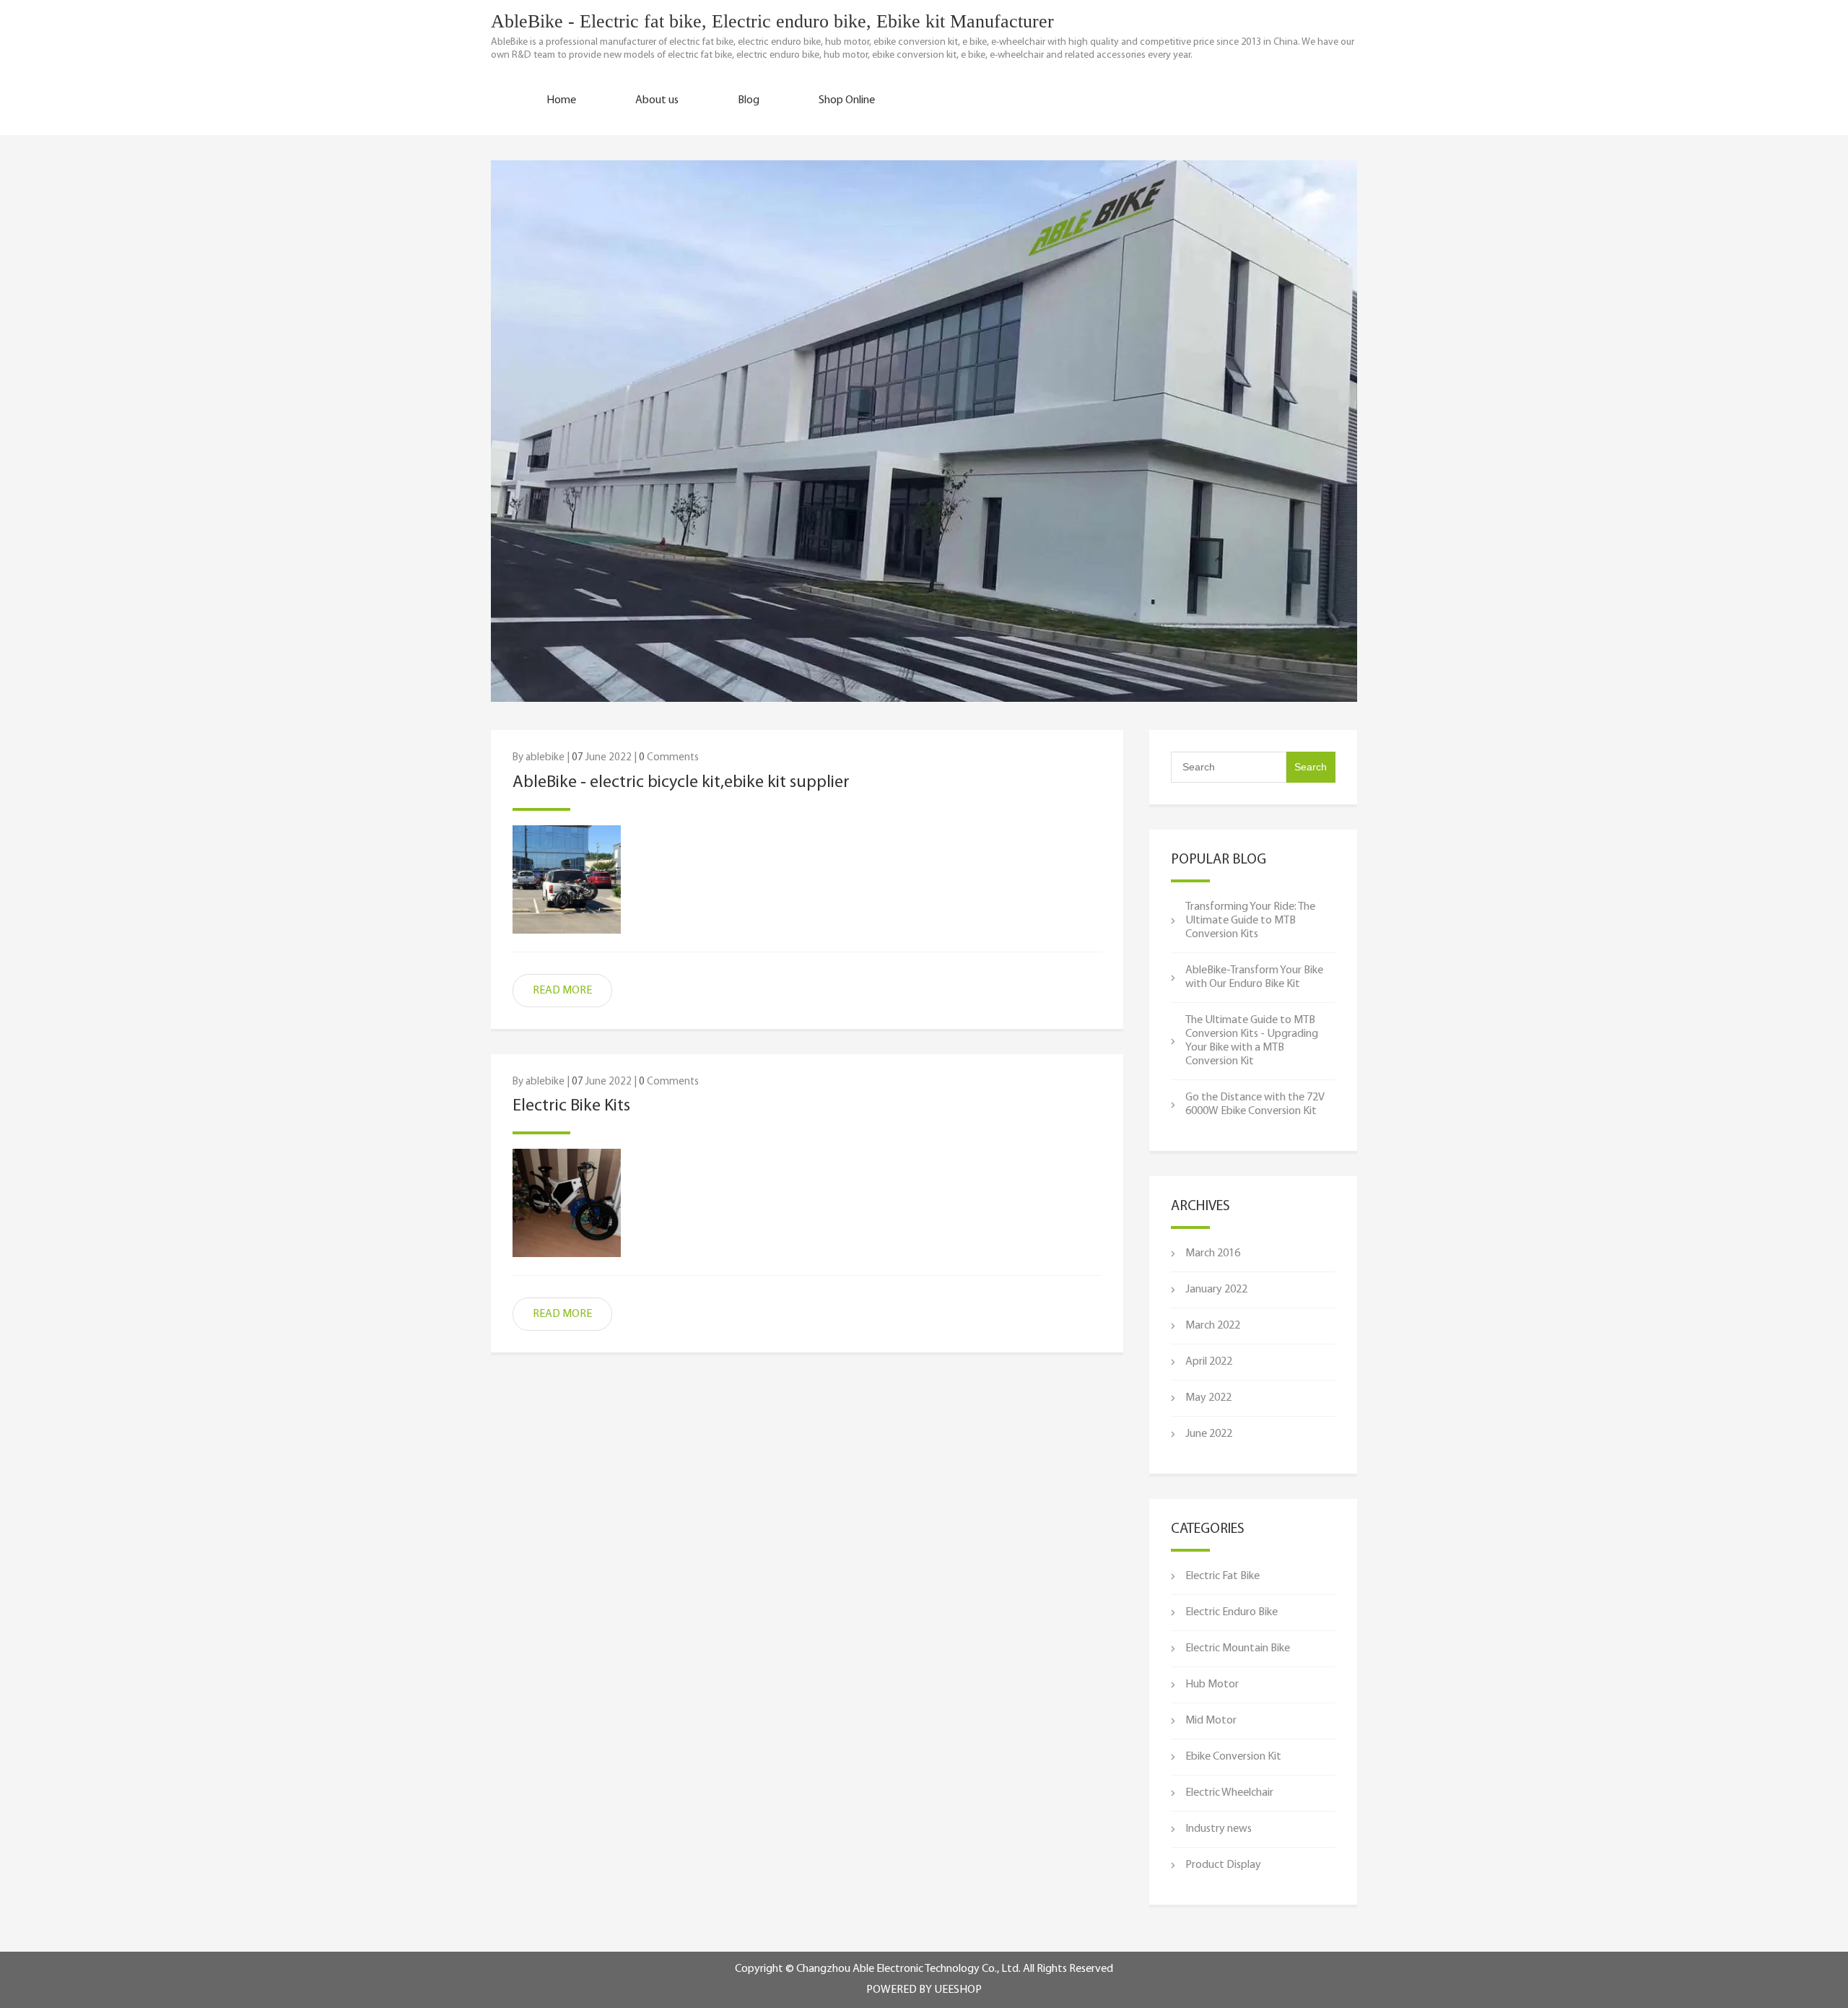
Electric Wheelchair (1229, 1793)
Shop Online (847, 100)
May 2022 (1208, 1398)
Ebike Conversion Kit (1233, 1757)
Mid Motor (1211, 1721)
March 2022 (1213, 1326)
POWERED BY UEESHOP (924, 1990)
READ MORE (562, 991)
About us (657, 100)
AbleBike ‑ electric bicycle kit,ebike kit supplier (681, 783)
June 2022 (1209, 1434)
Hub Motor (1212, 1685)
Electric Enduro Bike (1232, 1612)
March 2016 (1213, 1253)
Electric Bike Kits (571, 1106)
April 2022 (1209, 1362)
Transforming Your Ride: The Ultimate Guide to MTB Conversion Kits (1250, 921)
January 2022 (1216, 1290)
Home (561, 100)
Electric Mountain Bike (1238, 1648)
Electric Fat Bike (1222, 1576)
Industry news (1219, 1829)
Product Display (1223, 1865)
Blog (749, 100)
